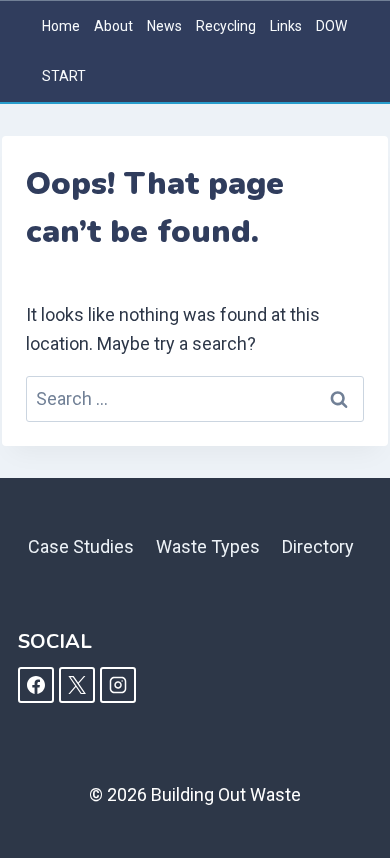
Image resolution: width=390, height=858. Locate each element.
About (113, 26)
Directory (318, 546)
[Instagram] (118, 685)
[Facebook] (36, 685)
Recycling (226, 26)
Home (61, 26)
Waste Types (208, 546)
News (164, 26)
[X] (77, 685)
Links (286, 26)
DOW (331, 26)
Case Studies (81, 546)
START (64, 76)
